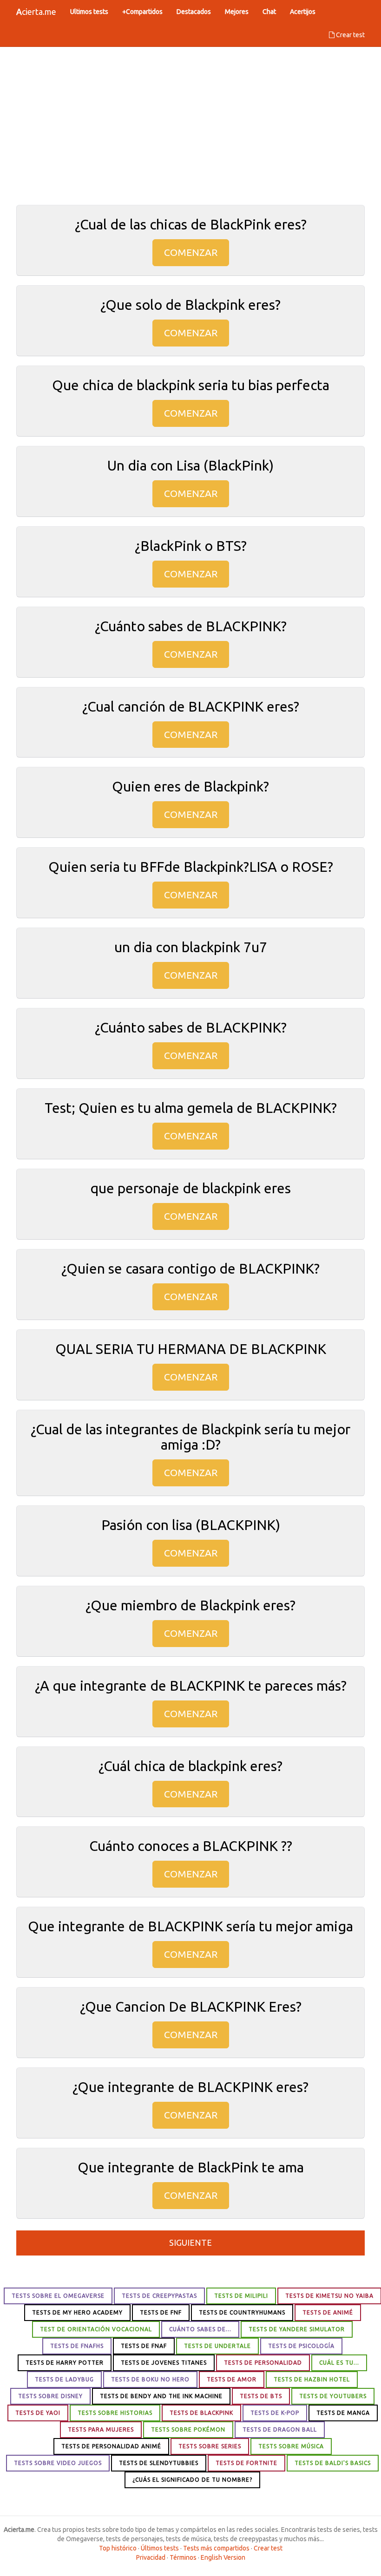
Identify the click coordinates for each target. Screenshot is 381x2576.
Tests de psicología (301, 2346)
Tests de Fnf (161, 2312)
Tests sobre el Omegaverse (58, 2296)
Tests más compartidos (216, 2548)
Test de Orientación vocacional (96, 2329)
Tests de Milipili (241, 2296)
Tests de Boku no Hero (150, 2379)
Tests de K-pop (275, 2413)
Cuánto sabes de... (200, 2329)
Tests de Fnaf (144, 2346)
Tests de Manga (343, 2413)
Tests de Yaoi (38, 2413)
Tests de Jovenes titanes (164, 2363)
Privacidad (151, 2557)
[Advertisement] (190, 121)
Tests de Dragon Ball (280, 2429)
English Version (223, 2557)
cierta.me (36, 12)
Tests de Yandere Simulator (297, 2329)
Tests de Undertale (217, 2346)
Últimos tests (160, 2548)
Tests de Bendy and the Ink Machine (161, 2396)
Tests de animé (328, 2312)
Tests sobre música (291, 2446)
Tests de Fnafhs (77, 2346)
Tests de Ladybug (64, 2379)
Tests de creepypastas (159, 2296)
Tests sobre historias (115, 2413)
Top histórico (118, 2548)
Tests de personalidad (263, 2363)
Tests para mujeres (101, 2429)
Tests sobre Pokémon (188, 2429)
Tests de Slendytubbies (159, 2463)
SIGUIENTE (190, 2243)
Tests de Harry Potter (65, 2363)
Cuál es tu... (339, 2363)
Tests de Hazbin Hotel (312, 2379)
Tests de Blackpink (201, 2413)
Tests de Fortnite (246, 2463)
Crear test (350, 35)
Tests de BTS (261, 2396)
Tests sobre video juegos (58, 2463)
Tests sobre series (210, 2446)
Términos (183, 2557)
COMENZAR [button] (191, 252)
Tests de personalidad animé (111, 2446)
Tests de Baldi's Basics (333, 2463)
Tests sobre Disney (50, 2396)
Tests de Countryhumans (242, 2312)
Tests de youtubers (333, 2396)
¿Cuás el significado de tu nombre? (192, 2480)
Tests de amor (232, 2379)
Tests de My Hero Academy (77, 2312)
